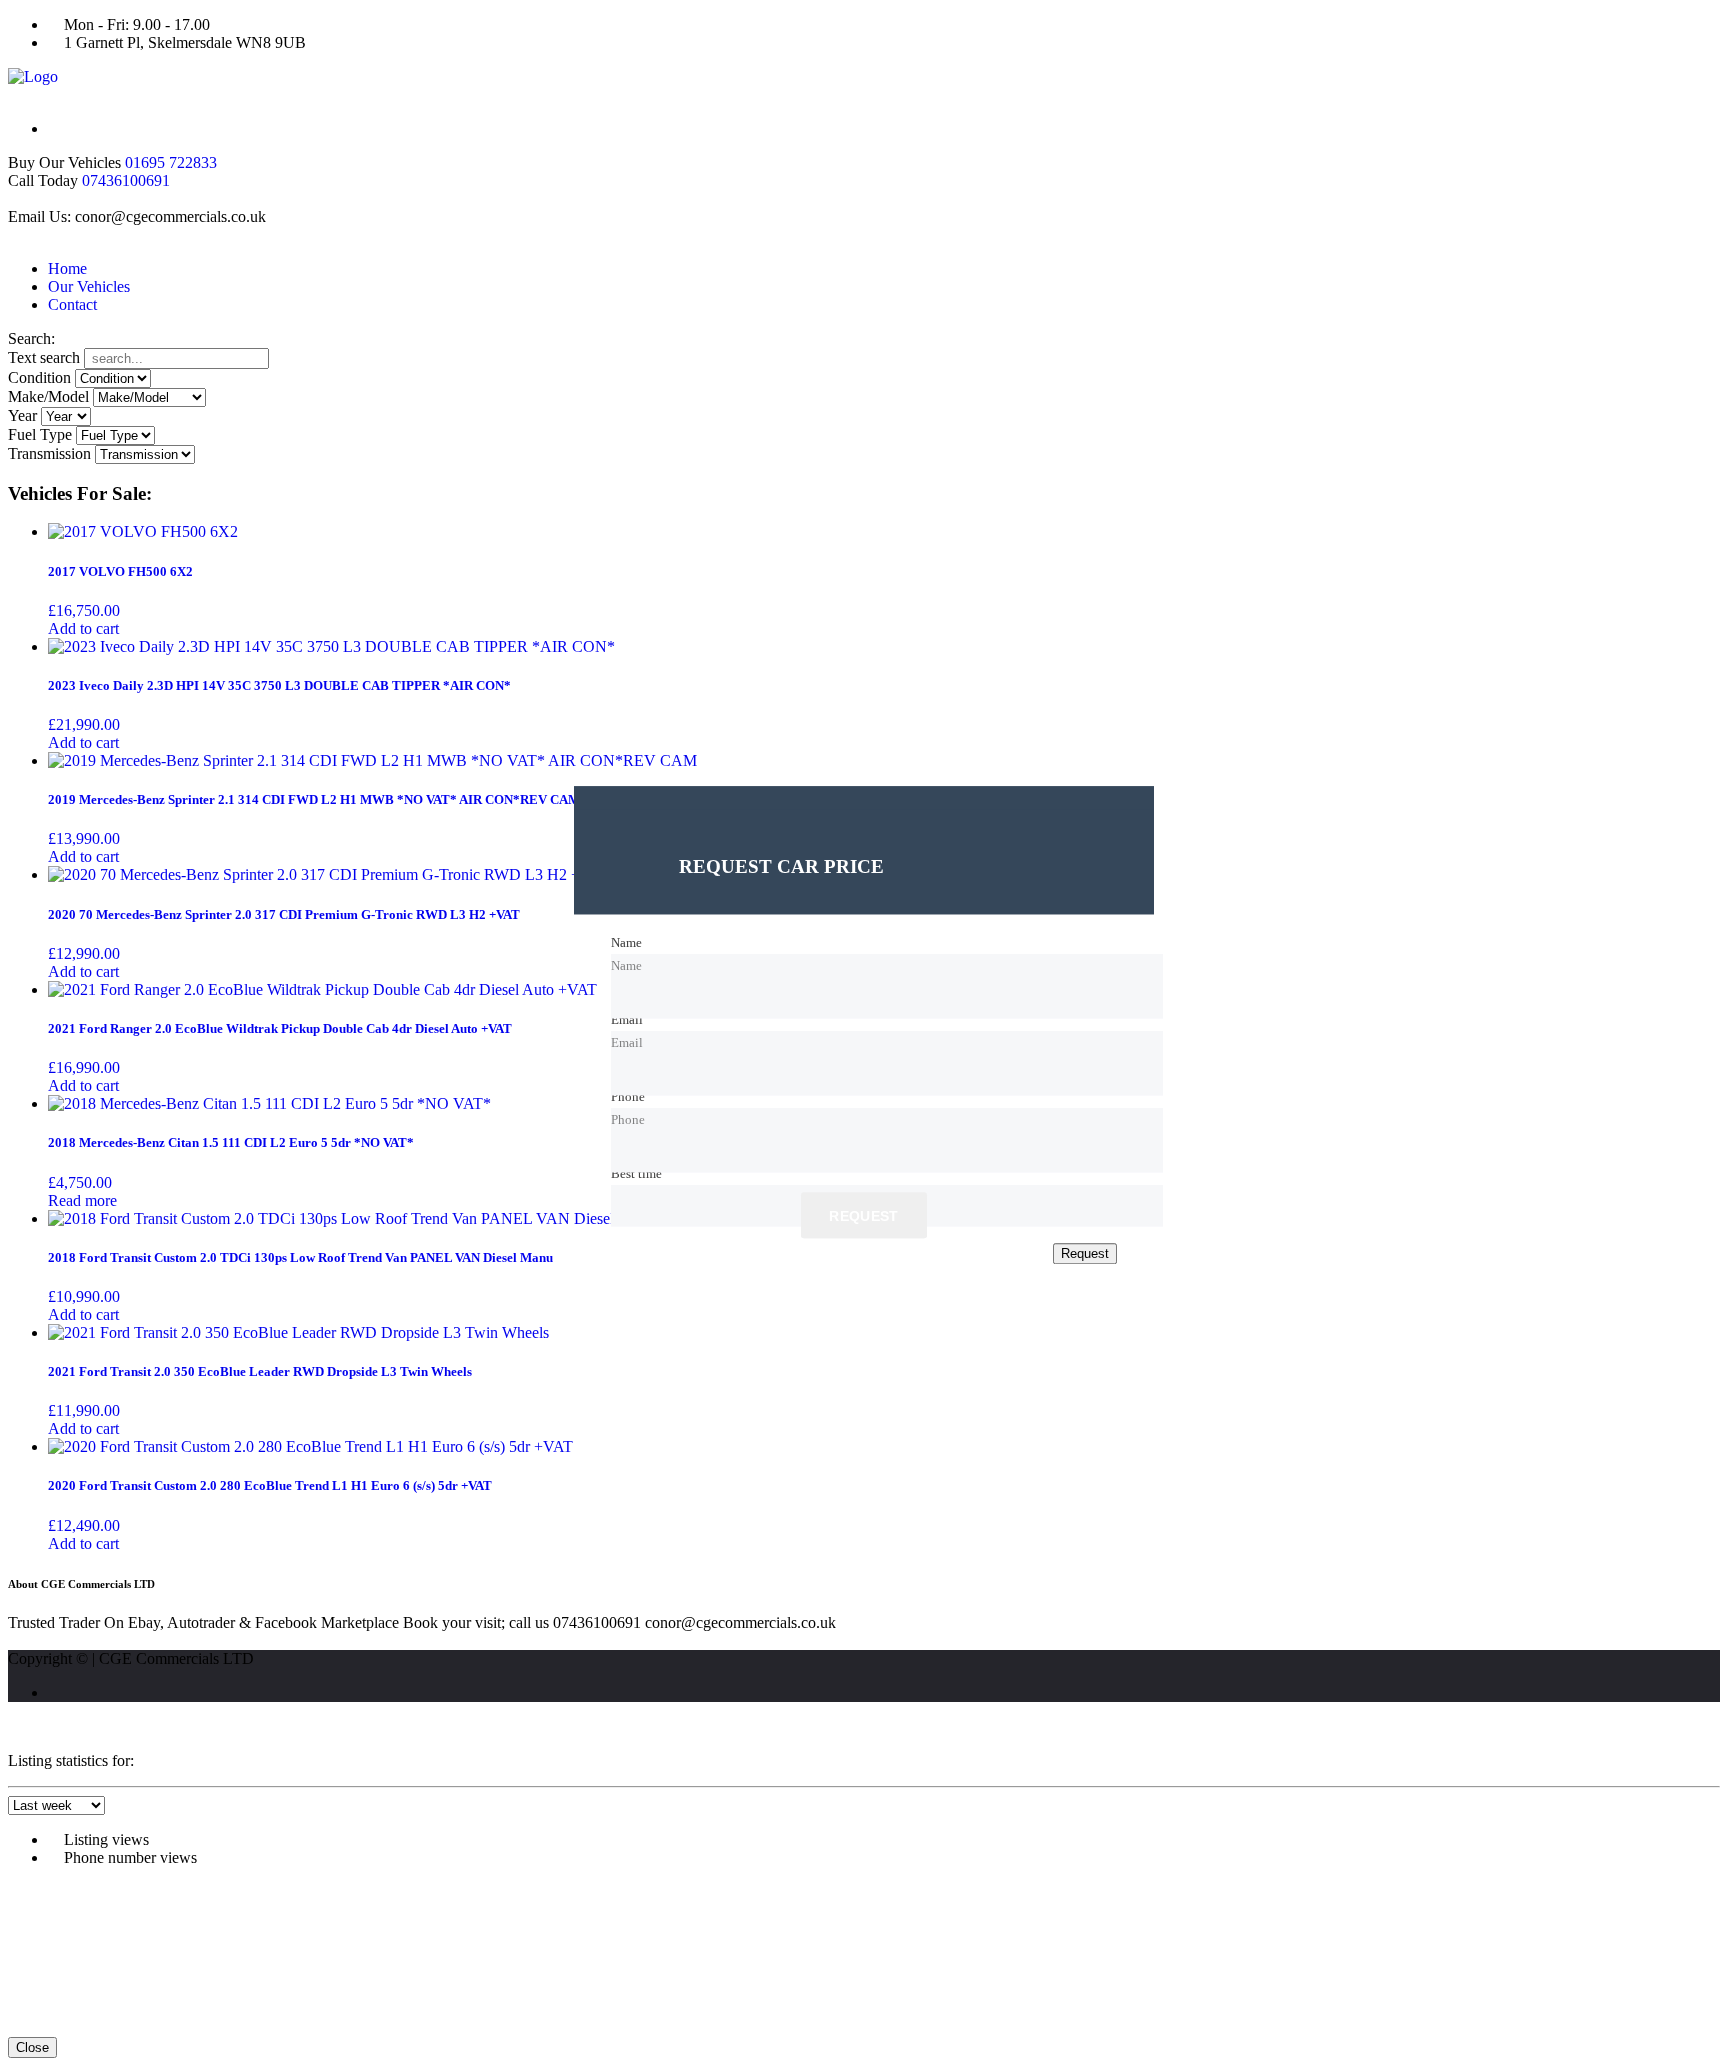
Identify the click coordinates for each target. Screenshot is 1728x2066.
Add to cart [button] (83, 628)
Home (67, 268)
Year (22, 415)
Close (32, 2047)
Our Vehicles (89, 286)
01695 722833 (171, 162)
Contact (72, 304)
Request (863, 1217)
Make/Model (48, 396)
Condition (39, 377)
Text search (44, 357)
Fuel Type (40, 434)
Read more (82, 1200)
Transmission (49, 453)
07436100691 (126, 180)
